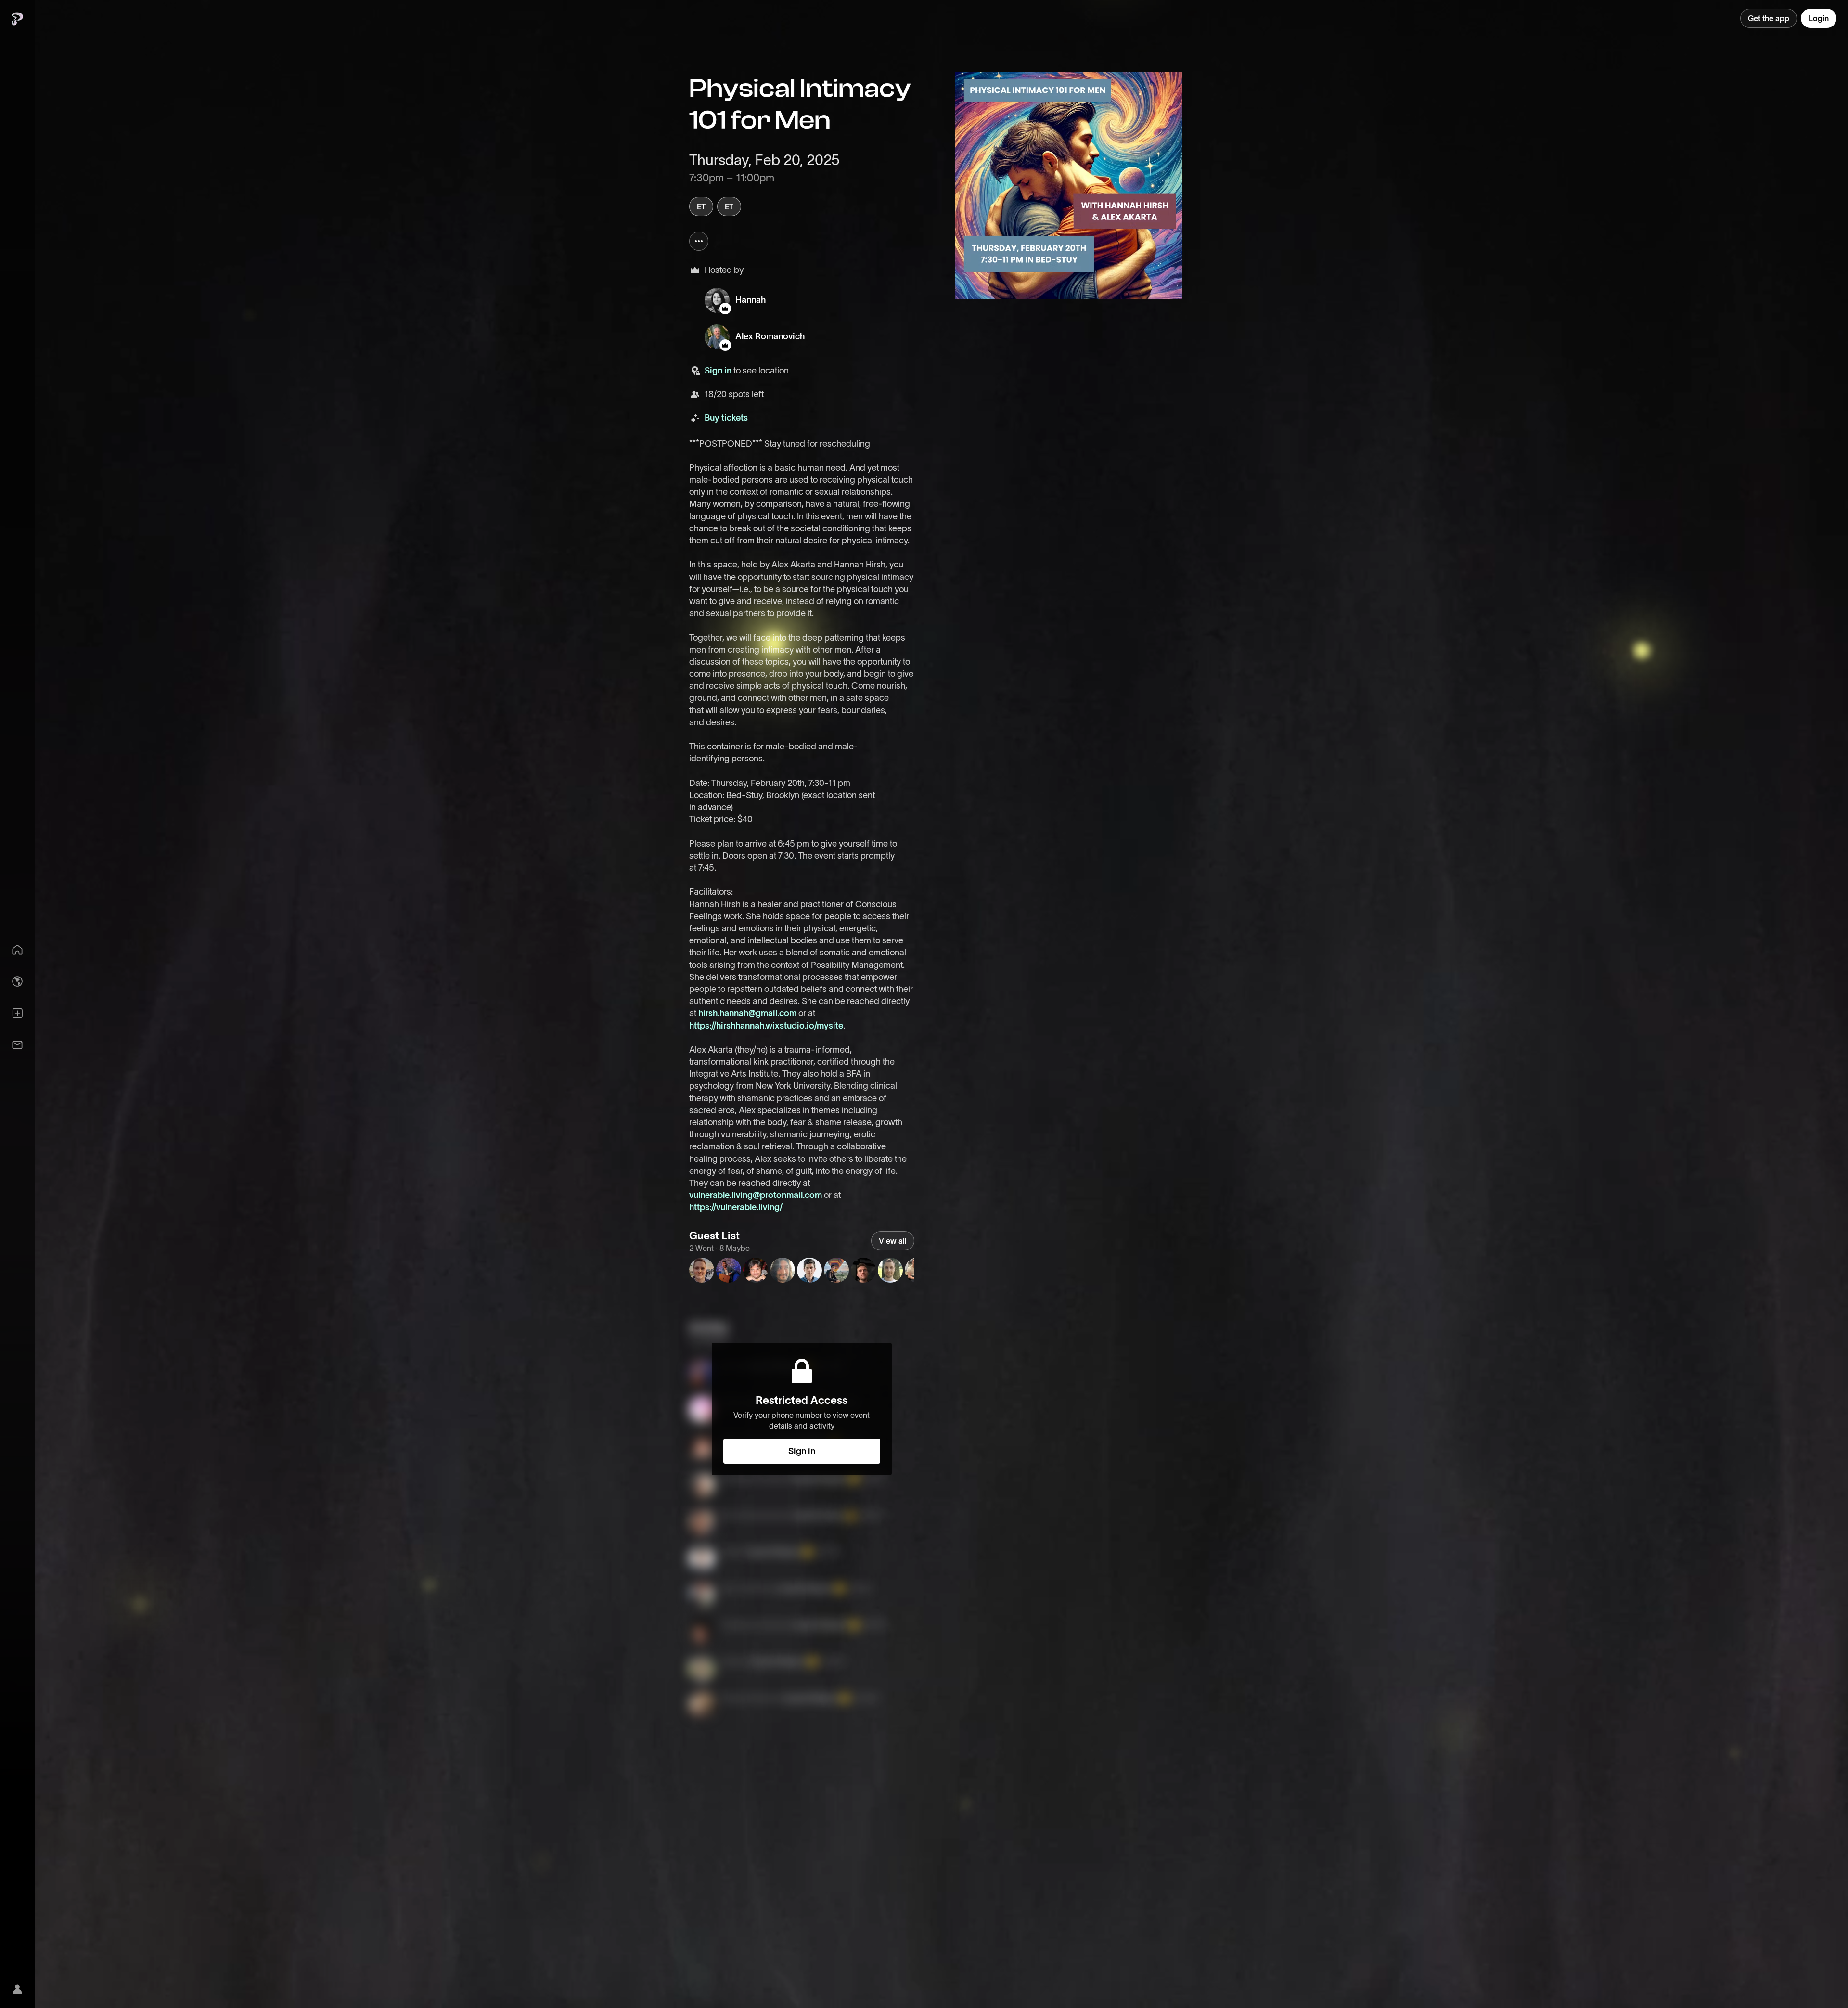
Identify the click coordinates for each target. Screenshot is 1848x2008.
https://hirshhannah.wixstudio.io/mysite (766, 1026)
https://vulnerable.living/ (736, 1207)
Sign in (718, 371)
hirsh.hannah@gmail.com (747, 1013)
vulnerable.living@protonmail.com (756, 1195)
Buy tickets (726, 418)
